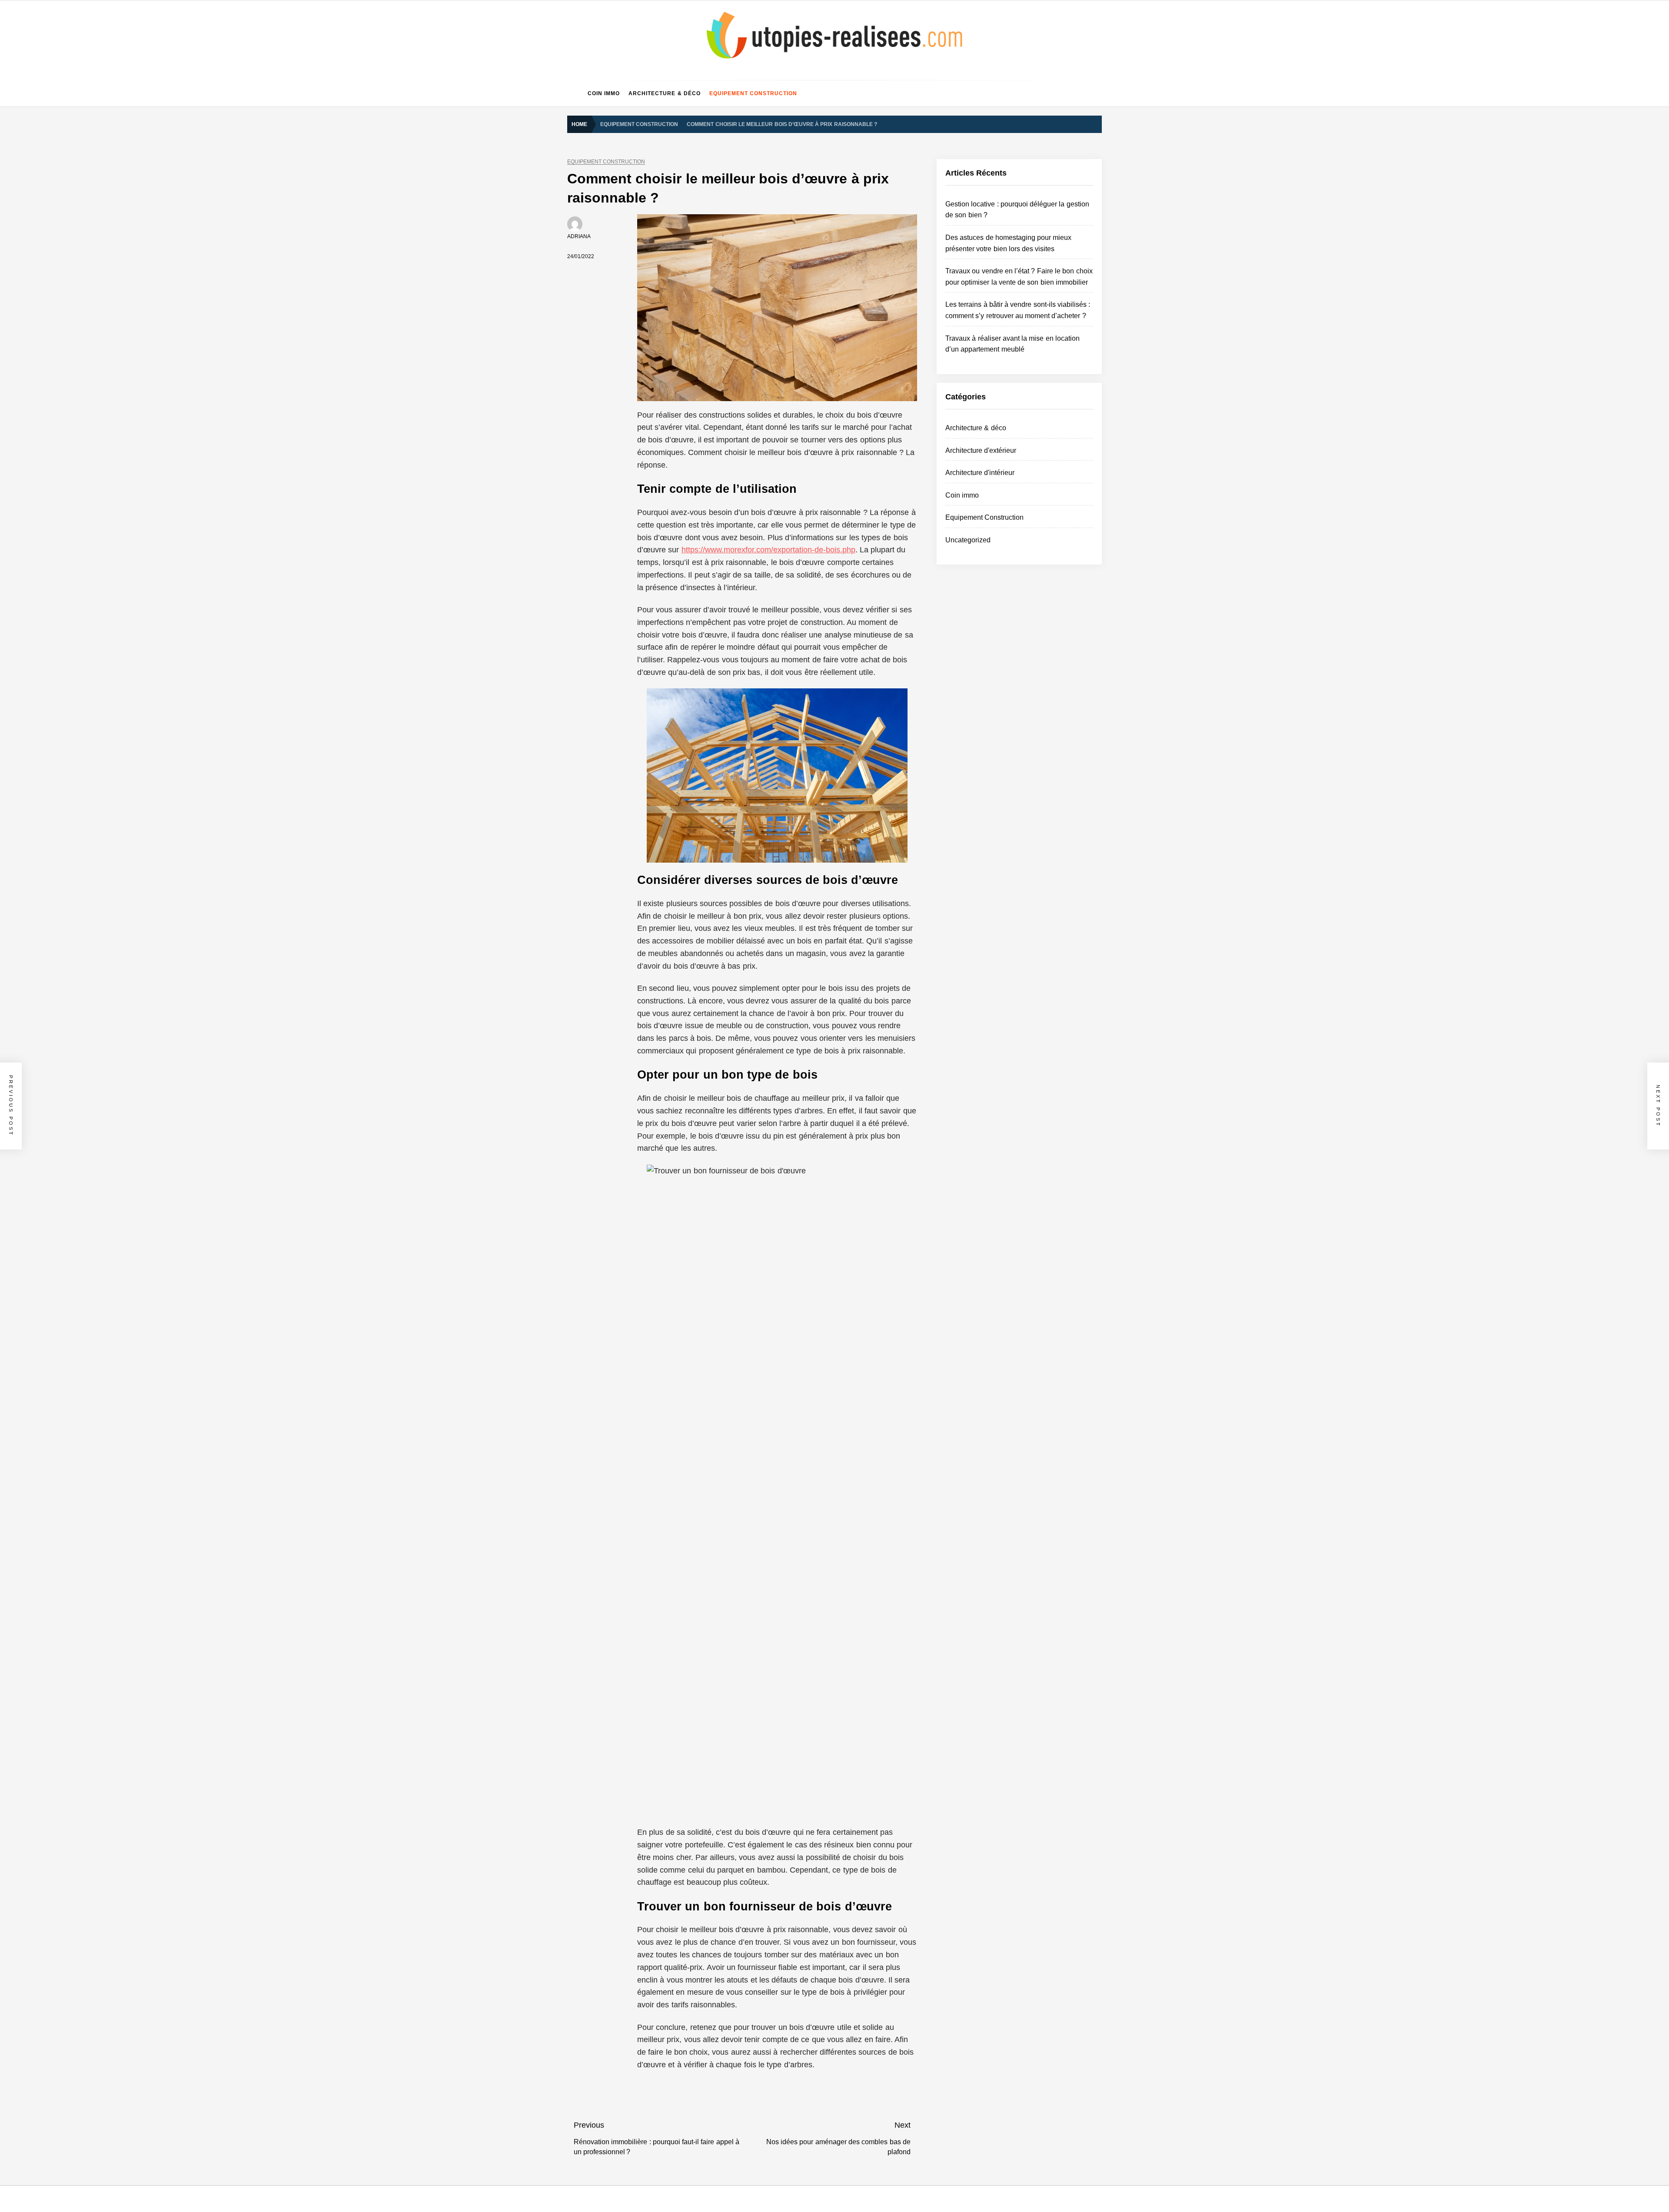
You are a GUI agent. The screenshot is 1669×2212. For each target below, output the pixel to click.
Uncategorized (968, 540)
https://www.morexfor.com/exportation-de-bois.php (768, 550)
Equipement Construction (753, 93)
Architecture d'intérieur (980, 473)
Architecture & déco (665, 93)
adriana (579, 236)
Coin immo (604, 93)
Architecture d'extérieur (981, 450)
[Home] (575, 93)
